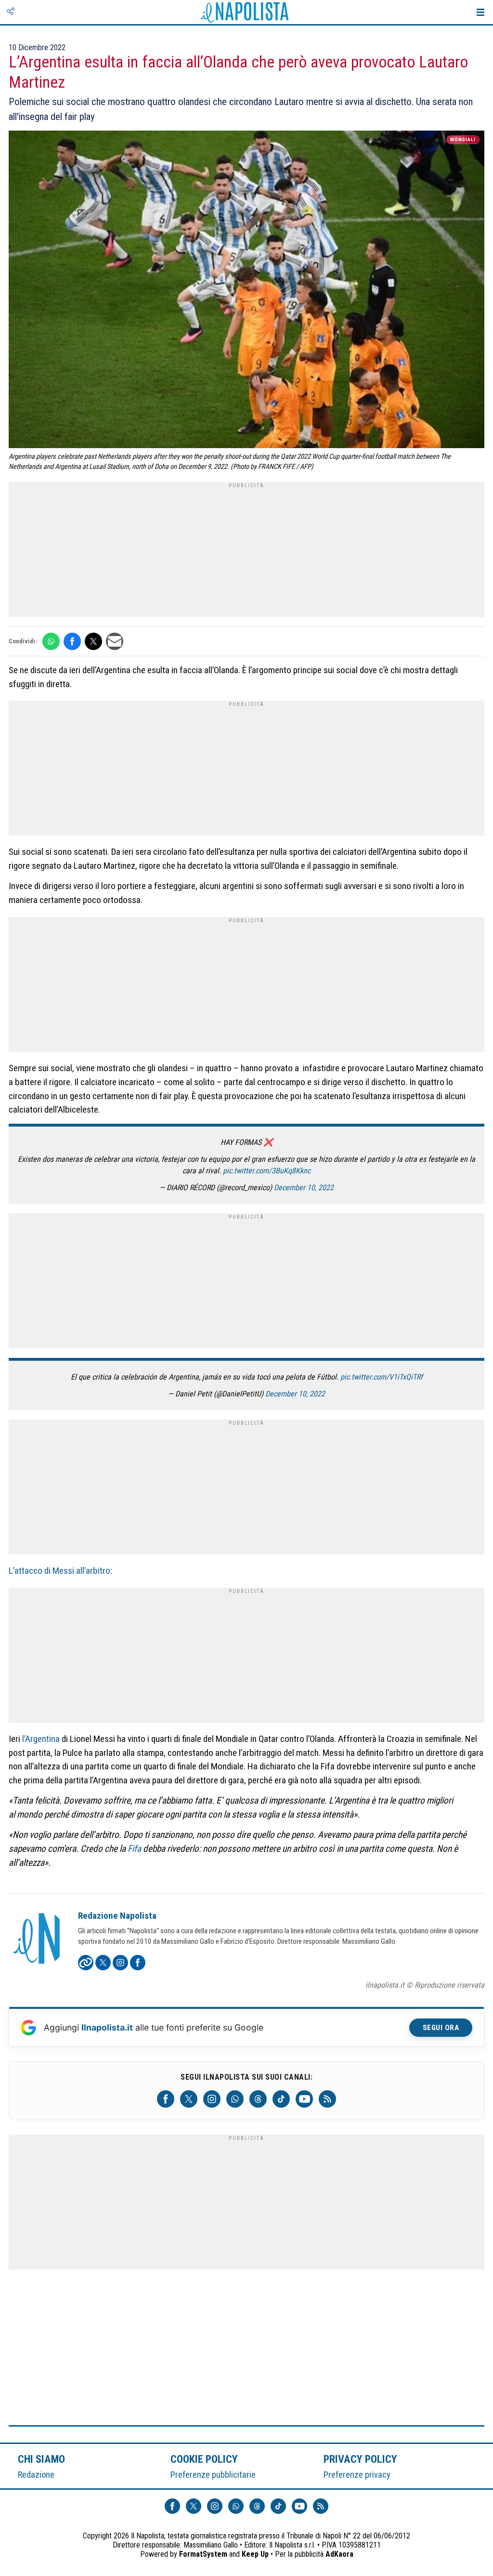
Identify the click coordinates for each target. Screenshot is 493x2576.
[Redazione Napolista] (38, 1939)
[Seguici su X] (189, 2099)
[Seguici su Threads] (258, 2099)
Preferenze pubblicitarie (213, 2475)
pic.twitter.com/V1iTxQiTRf (382, 1377)
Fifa (134, 1849)
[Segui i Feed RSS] (327, 2099)
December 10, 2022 (304, 1188)
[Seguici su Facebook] (166, 2099)
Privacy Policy (361, 2459)
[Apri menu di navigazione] (480, 12)
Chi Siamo (41, 2459)
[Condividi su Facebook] (72, 641)
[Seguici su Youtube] (304, 2099)
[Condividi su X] (93, 641)
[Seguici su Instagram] (212, 2099)
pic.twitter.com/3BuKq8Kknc (267, 1171)
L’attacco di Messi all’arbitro (59, 1571)
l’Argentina (41, 1739)
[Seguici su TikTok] (281, 2099)
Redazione (36, 2475)
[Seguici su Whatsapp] (235, 2099)
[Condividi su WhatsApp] (51, 641)
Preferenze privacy (357, 2475)
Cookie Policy (204, 2459)
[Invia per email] (115, 641)
